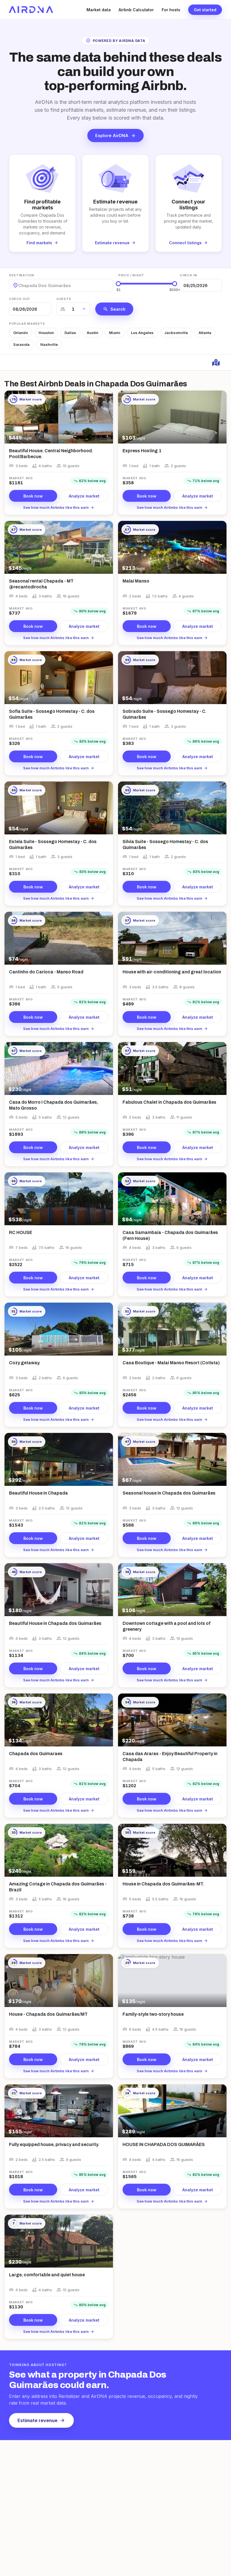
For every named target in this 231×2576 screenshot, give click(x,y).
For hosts (171, 10)
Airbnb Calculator (136, 10)
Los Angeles (142, 333)
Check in (188, 275)
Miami (115, 333)
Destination (21, 275)
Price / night (131, 275)
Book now (33, 496)
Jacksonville (176, 333)
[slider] (118, 284)
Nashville (49, 344)
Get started (205, 10)
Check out (20, 299)
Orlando (21, 333)
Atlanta (205, 333)
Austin (93, 333)
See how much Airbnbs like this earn (59, 507)
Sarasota (21, 344)
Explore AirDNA (115, 136)
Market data (99, 10)
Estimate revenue (41, 2420)
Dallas (70, 333)
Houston (46, 333)
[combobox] (19, 285)
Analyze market (84, 496)
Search (114, 309)
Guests (64, 299)
